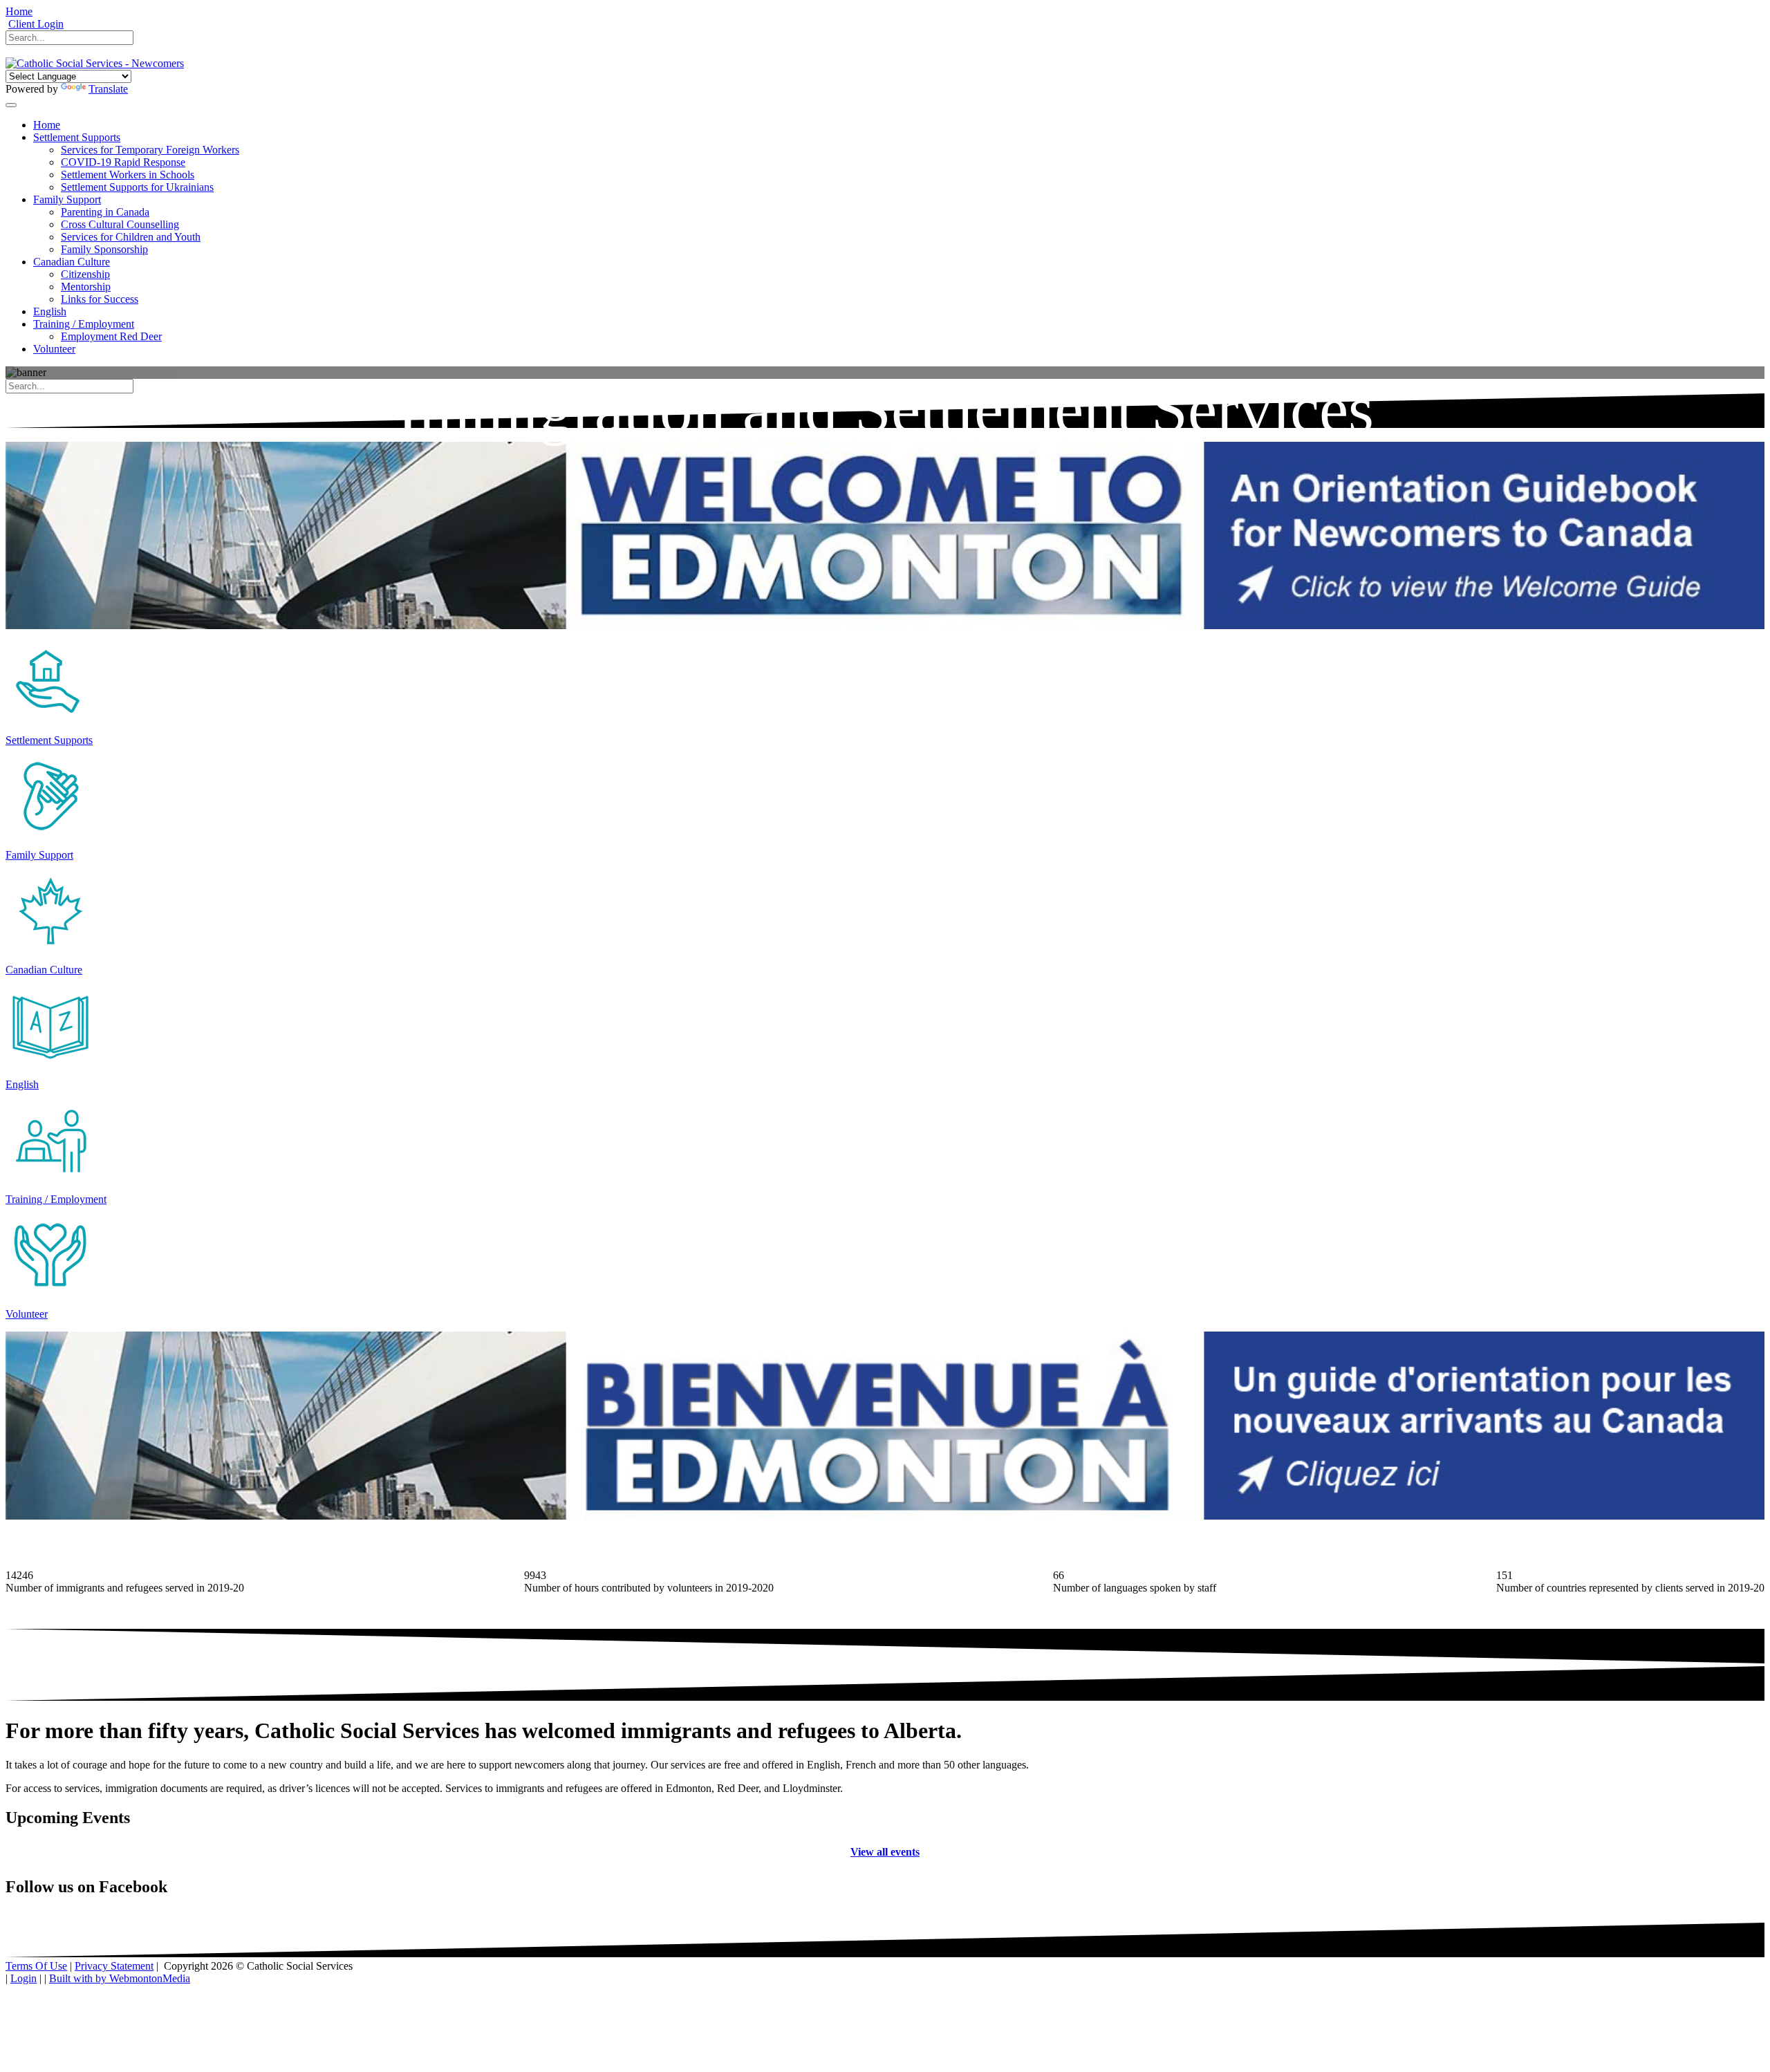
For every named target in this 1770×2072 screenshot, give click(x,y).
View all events (885, 1852)
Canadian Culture (44, 970)
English (22, 1084)
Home (19, 11)
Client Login (36, 24)
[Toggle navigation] (11, 105)
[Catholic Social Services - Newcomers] (95, 63)
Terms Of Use (36, 1966)
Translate (108, 89)
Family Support (39, 855)
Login (24, 1978)
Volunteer (27, 1314)
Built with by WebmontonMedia (120, 1978)
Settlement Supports (49, 740)
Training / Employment (56, 1199)
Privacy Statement (114, 1966)
